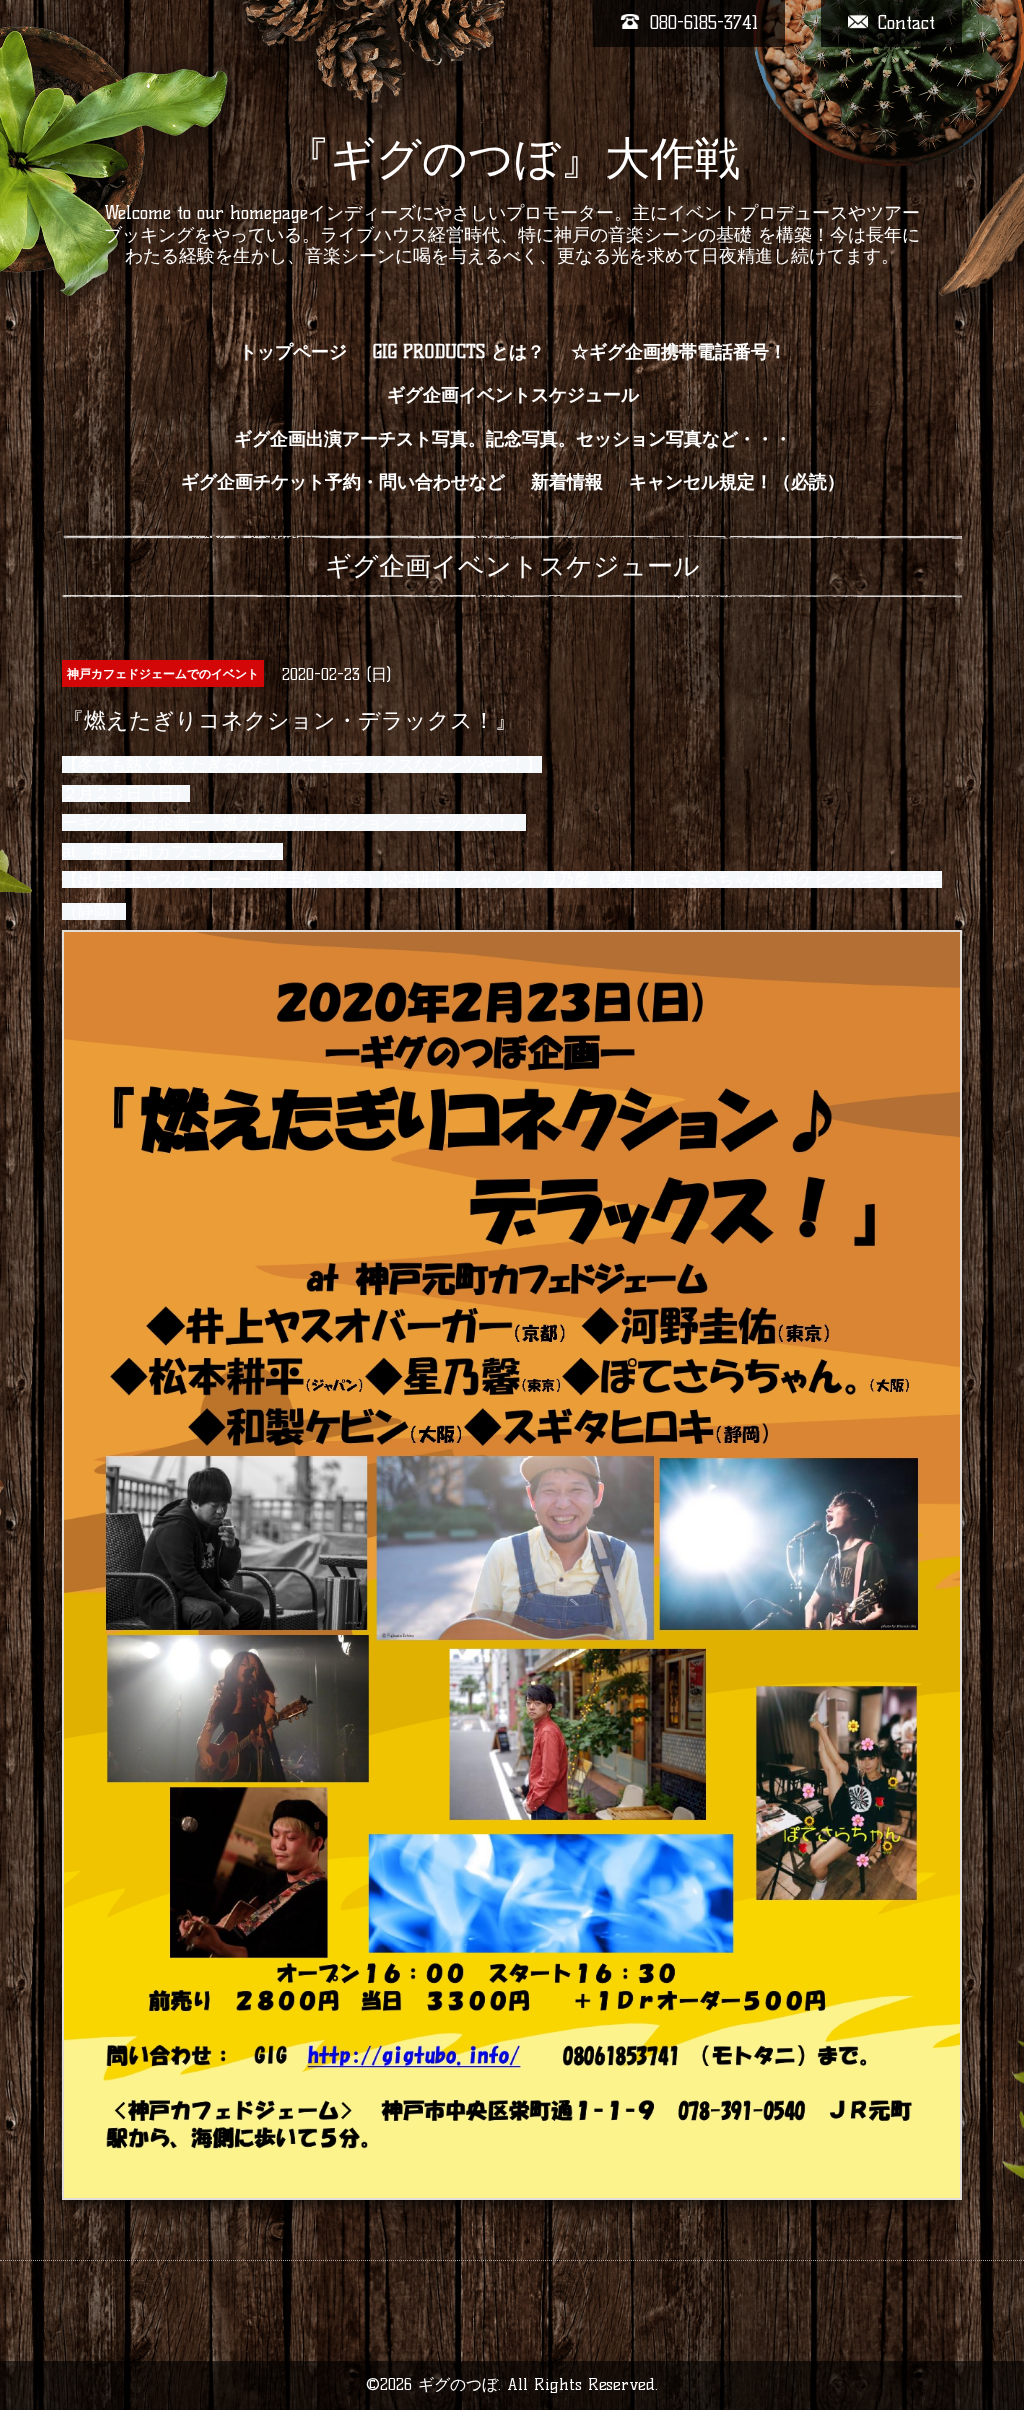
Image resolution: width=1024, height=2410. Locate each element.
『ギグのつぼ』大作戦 (512, 158)
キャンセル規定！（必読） (737, 482)
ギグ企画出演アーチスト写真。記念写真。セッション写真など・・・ (513, 439)
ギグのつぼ (458, 2384)
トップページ (293, 352)
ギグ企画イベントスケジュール (513, 395)
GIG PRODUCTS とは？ (459, 352)
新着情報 (567, 482)
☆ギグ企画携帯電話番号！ (679, 352)
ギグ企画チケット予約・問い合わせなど (343, 482)
